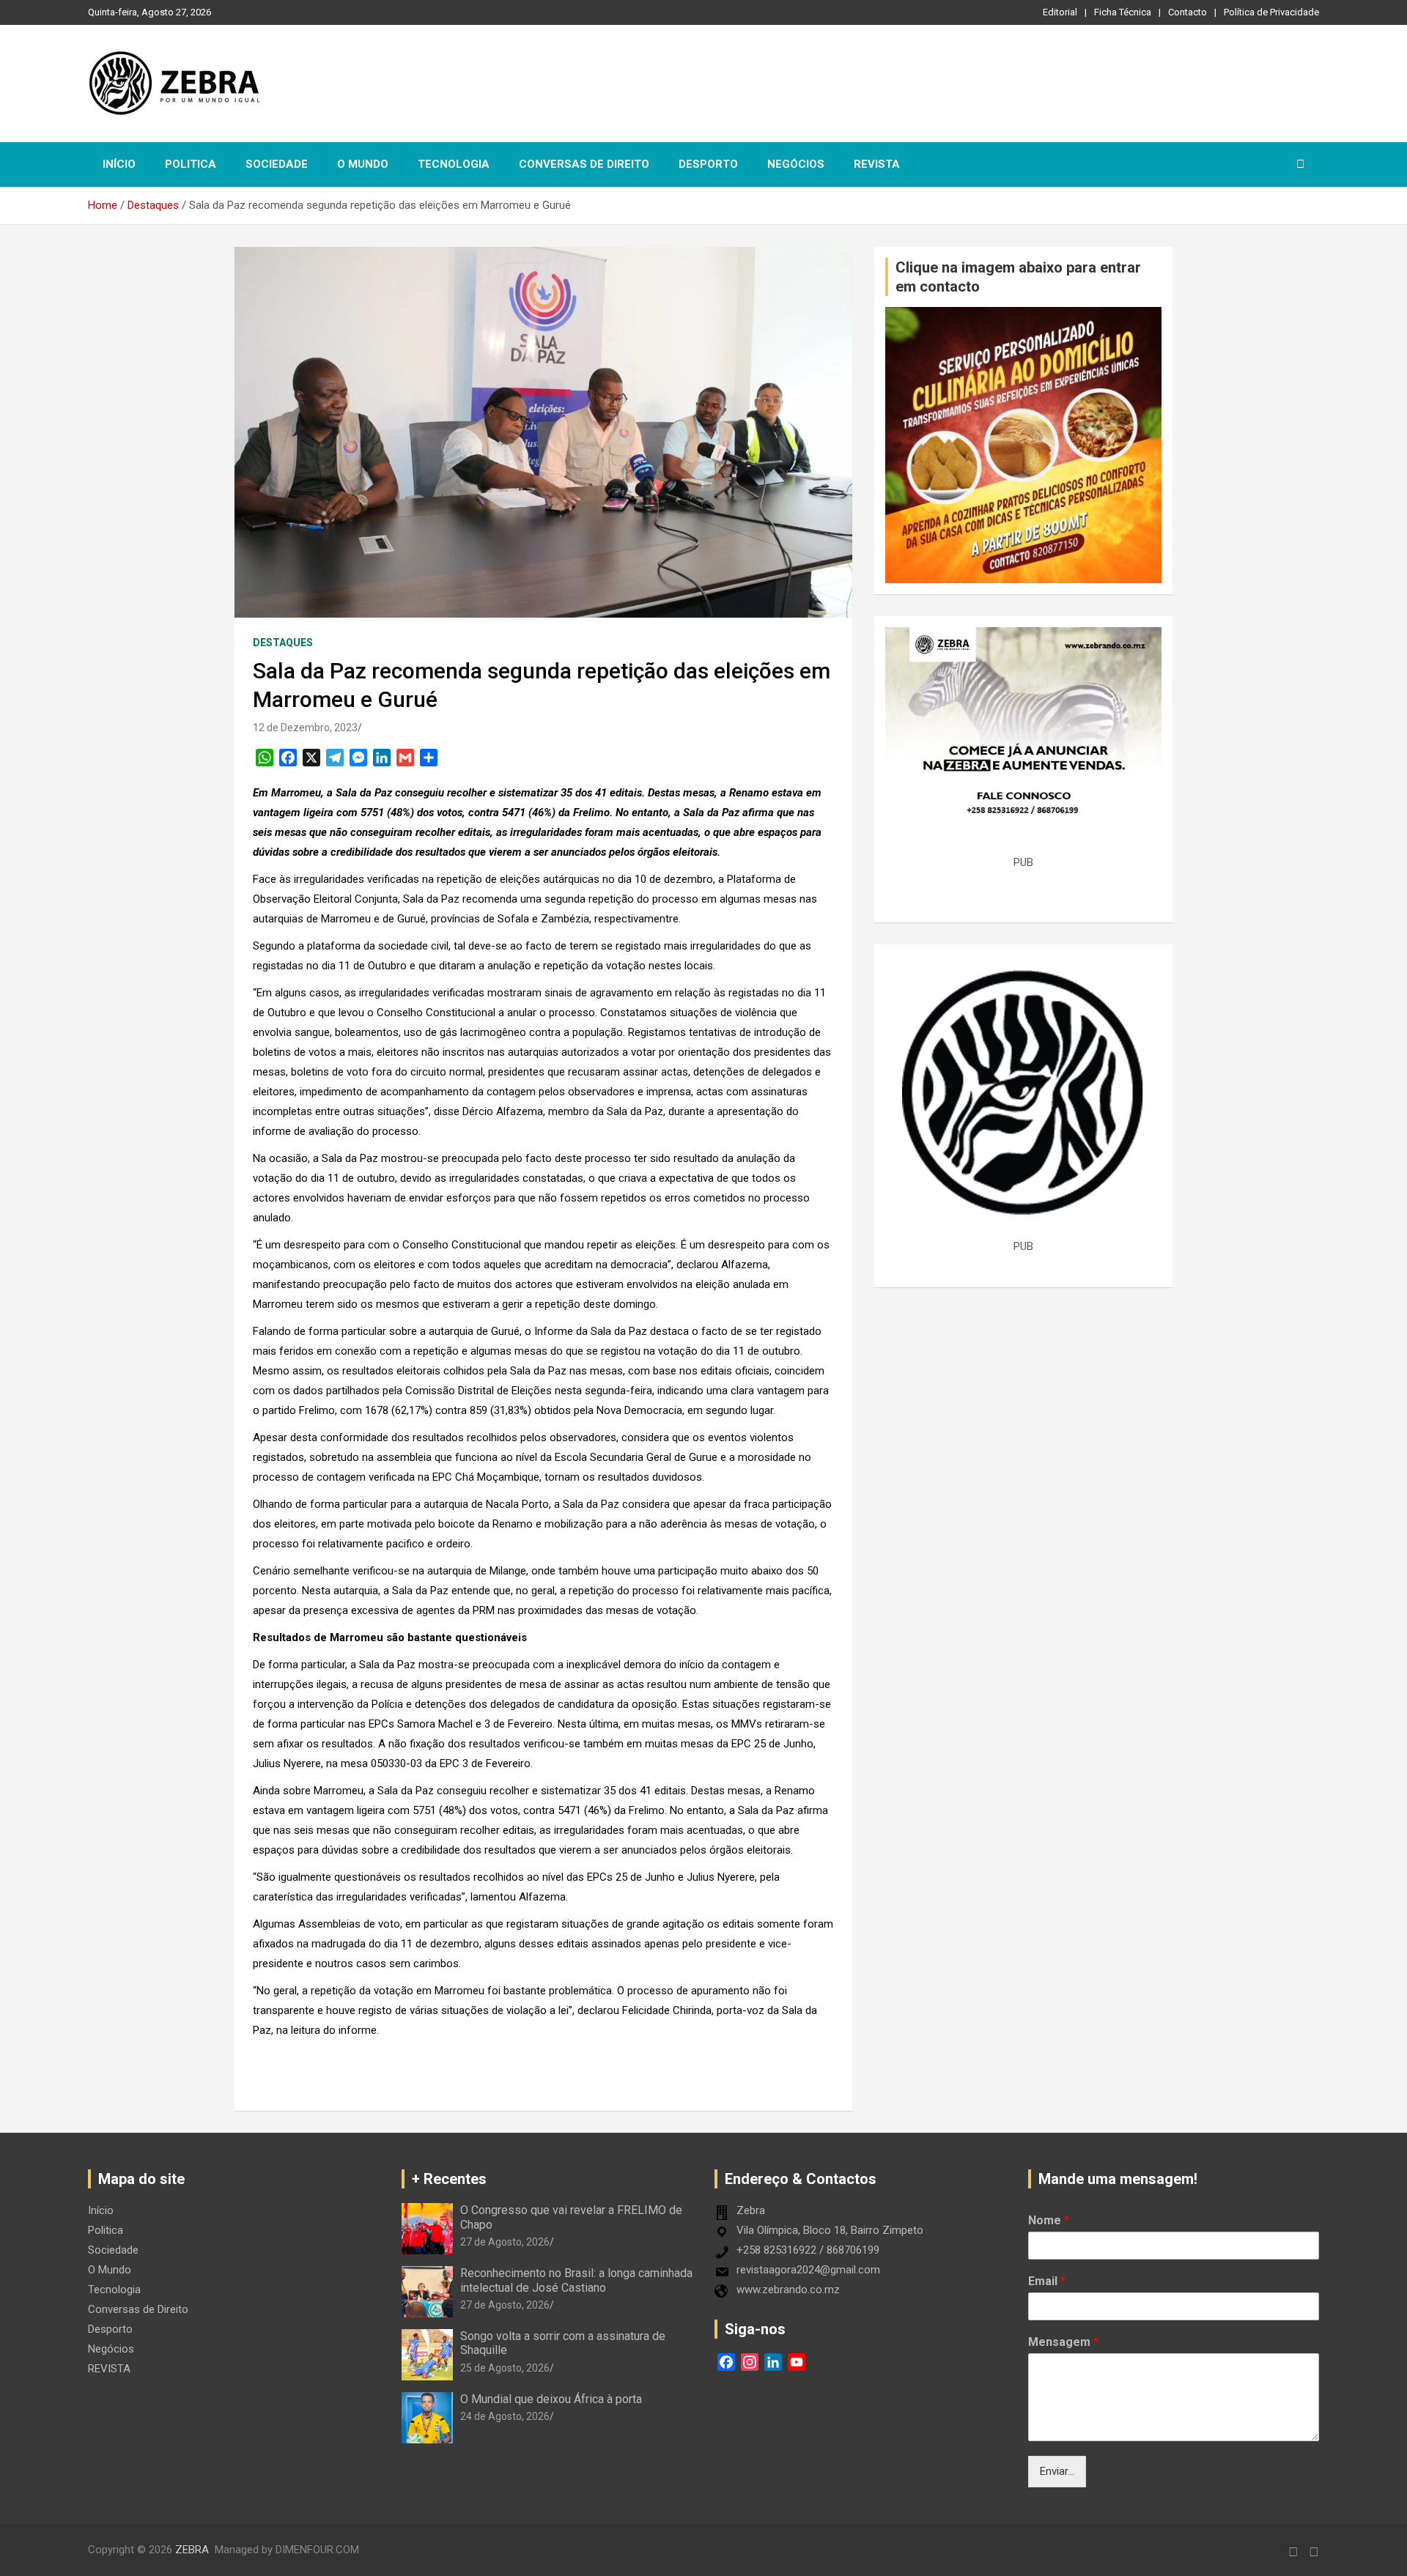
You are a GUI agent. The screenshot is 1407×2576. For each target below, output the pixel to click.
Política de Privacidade (1271, 12)
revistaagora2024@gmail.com (808, 2270)
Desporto (708, 164)
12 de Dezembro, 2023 (305, 728)
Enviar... (1057, 2471)
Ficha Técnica (1123, 12)
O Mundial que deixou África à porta (551, 2399)
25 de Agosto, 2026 (505, 2368)
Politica (191, 164)
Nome (1049, 2220)
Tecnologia (454, 164)
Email (1047, 2281)
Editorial (1060, 12)
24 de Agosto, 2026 (505, 2416)
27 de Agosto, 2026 (505, 2242)
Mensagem (1063, 2342)
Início (119, 164)
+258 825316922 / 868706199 (808, 2250)
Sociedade (277, 164)
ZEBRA (192, 2550)
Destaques (283, 643)
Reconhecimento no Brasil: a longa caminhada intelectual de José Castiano (576, 2280)
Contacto (1188, 12)
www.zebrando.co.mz (788, 2290)
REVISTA (877, 164)
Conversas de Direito (584, 164)
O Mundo (363, 164)
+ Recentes (449, 2179)
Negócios (796, 164)
